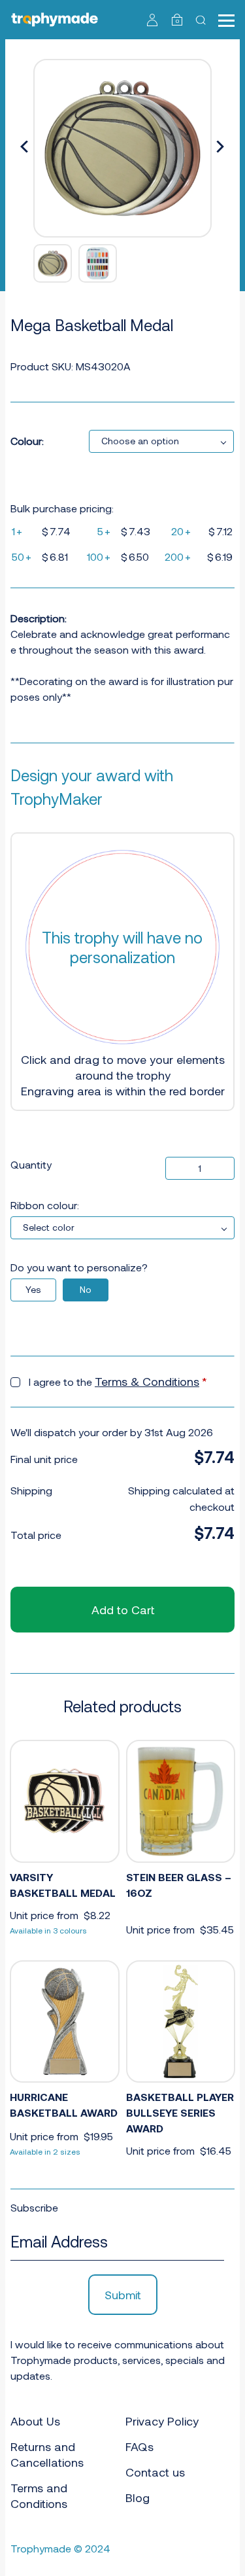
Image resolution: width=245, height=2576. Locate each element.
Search (202, 20)
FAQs (139, 2446)
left (25, 148)
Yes (33, 1289)
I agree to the (118, 1381)
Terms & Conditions (147, 1381)
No (86, 1289)
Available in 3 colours (48, 1930)
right (220, 148)
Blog (138, 2497)
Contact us (155, 2472)
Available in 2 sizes (45, 2151)
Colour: (27, 441)
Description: (39, 618)
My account (153, 20)
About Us (35, 2421)
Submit (123, 2295)
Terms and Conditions (39, 2496)
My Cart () (177, 21)
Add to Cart (123, 1610)
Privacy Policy (162, 2421)
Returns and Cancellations (47, 2454)
